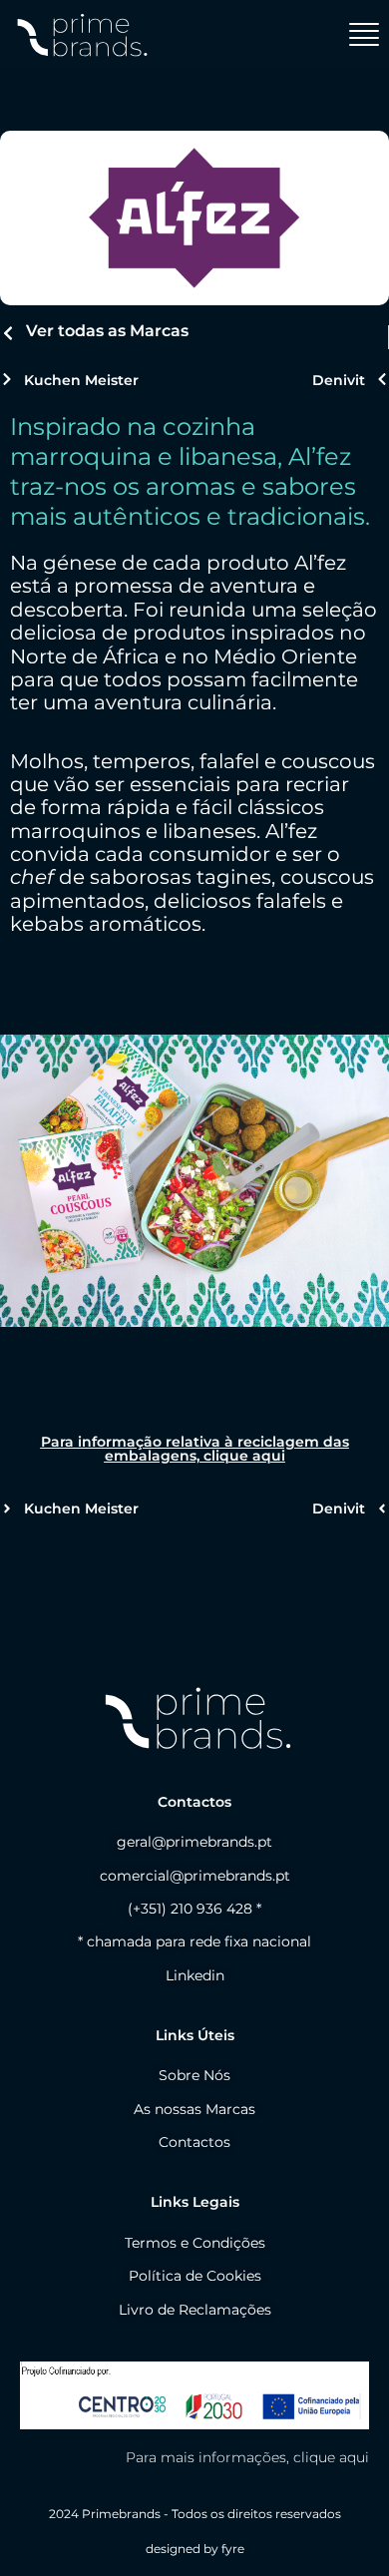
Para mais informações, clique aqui (247, 2457)
